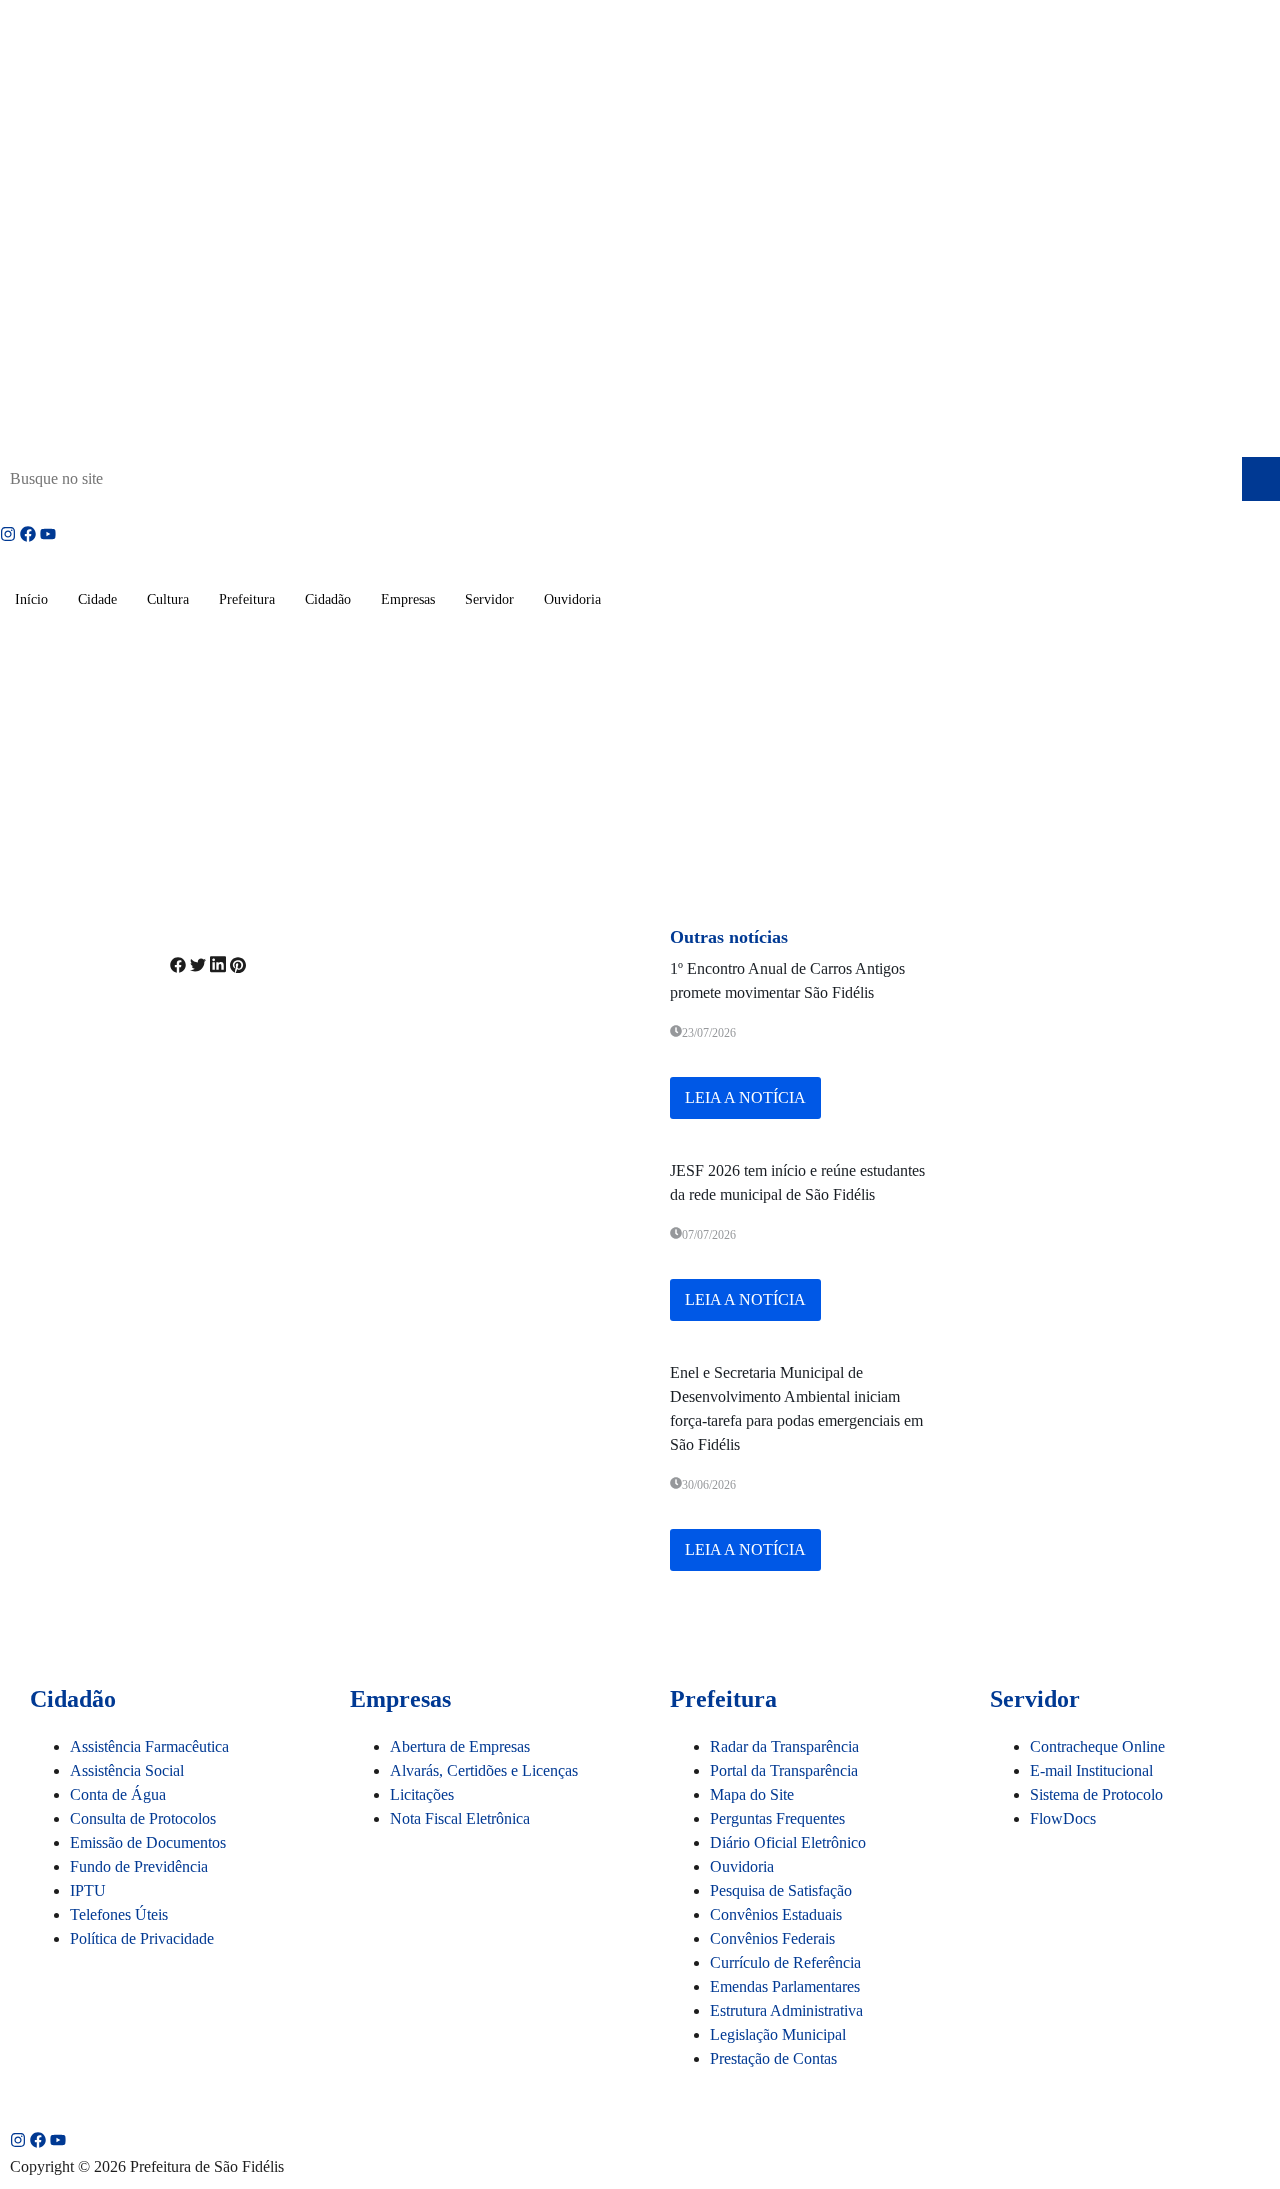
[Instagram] (8, 534)
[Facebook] (28, 534)
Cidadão (328, 599)
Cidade (97, 599)
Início (31, 599)
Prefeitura (247, 599)
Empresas (408, 599)
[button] (178, 968)
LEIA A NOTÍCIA (745, 1097)
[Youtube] (48, 534)
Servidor (489, 599)
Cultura (168, 599)
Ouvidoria (572, 599)
